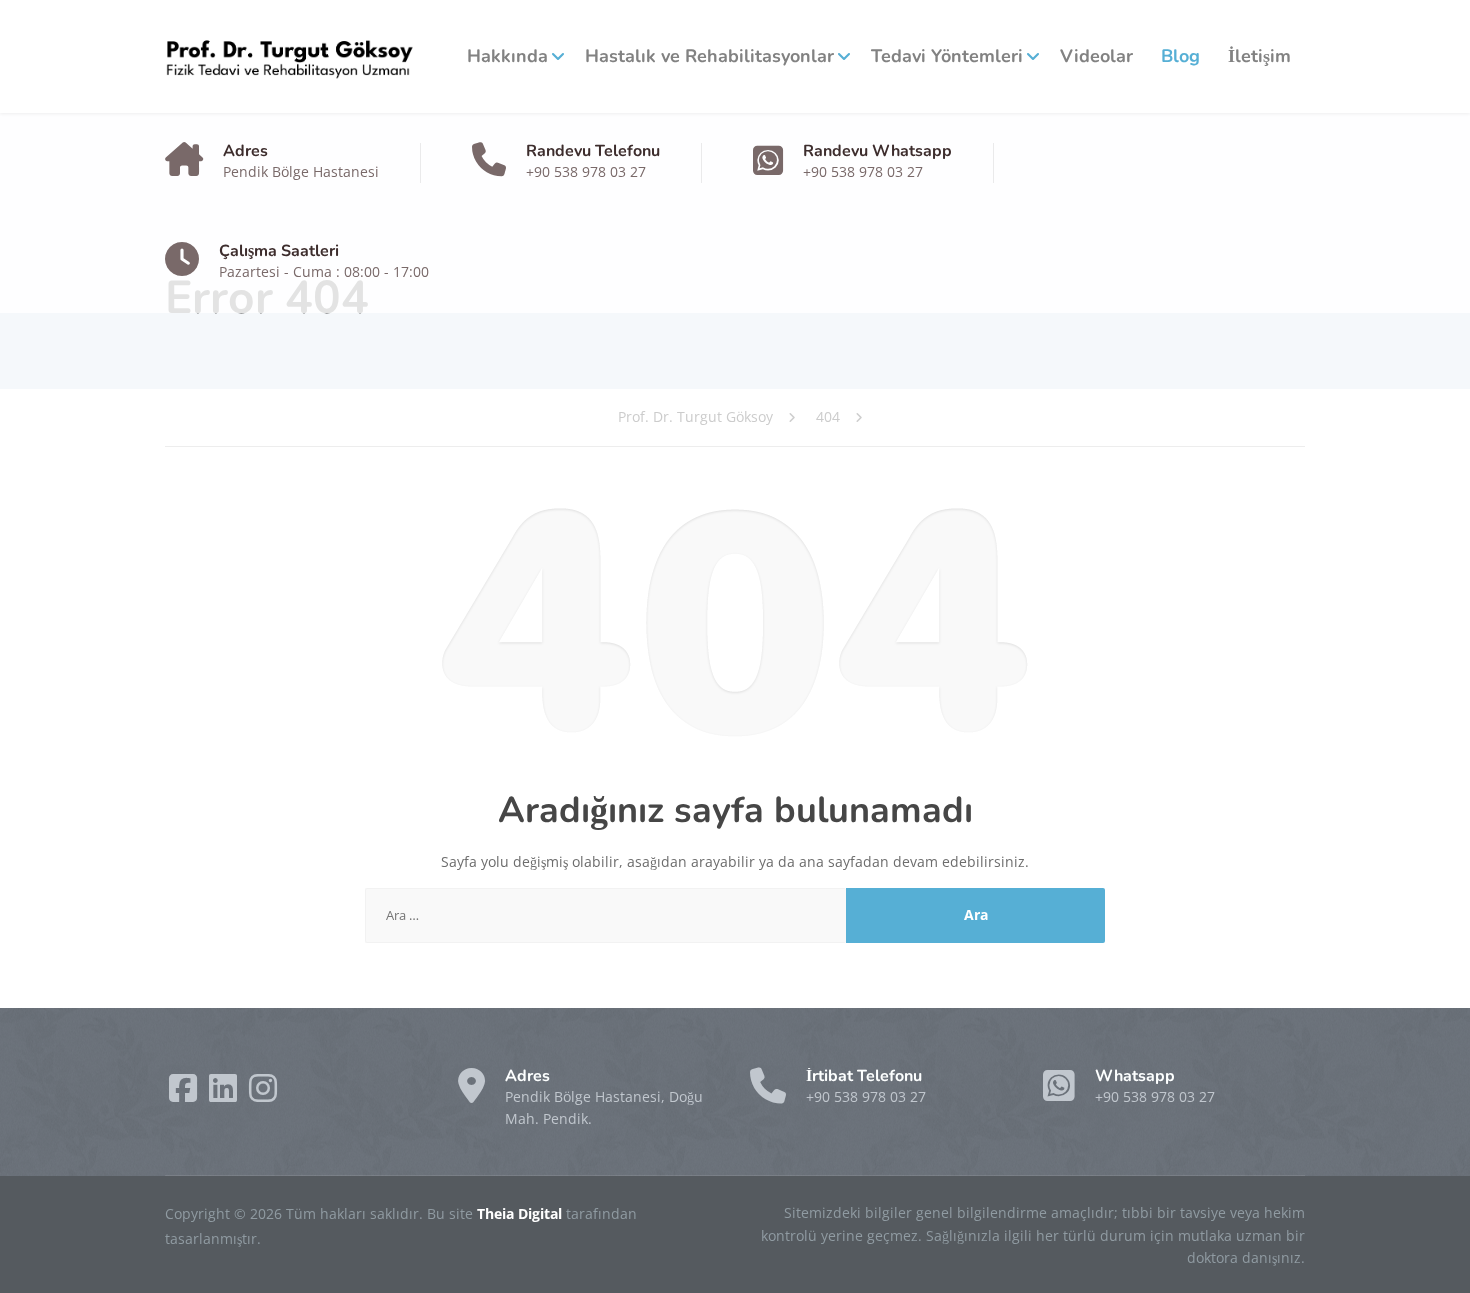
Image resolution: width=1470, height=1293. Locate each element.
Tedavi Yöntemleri (947, 56)
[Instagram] (263, 1094)
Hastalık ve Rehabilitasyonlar (709, 56)
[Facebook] (185, 1094)
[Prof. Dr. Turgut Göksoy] (290, 56)
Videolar (1096, 56)
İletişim (1259, 56)
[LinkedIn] (225, 1094)
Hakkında (507, 56)
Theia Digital (521, 1213)
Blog (1180, 56)
